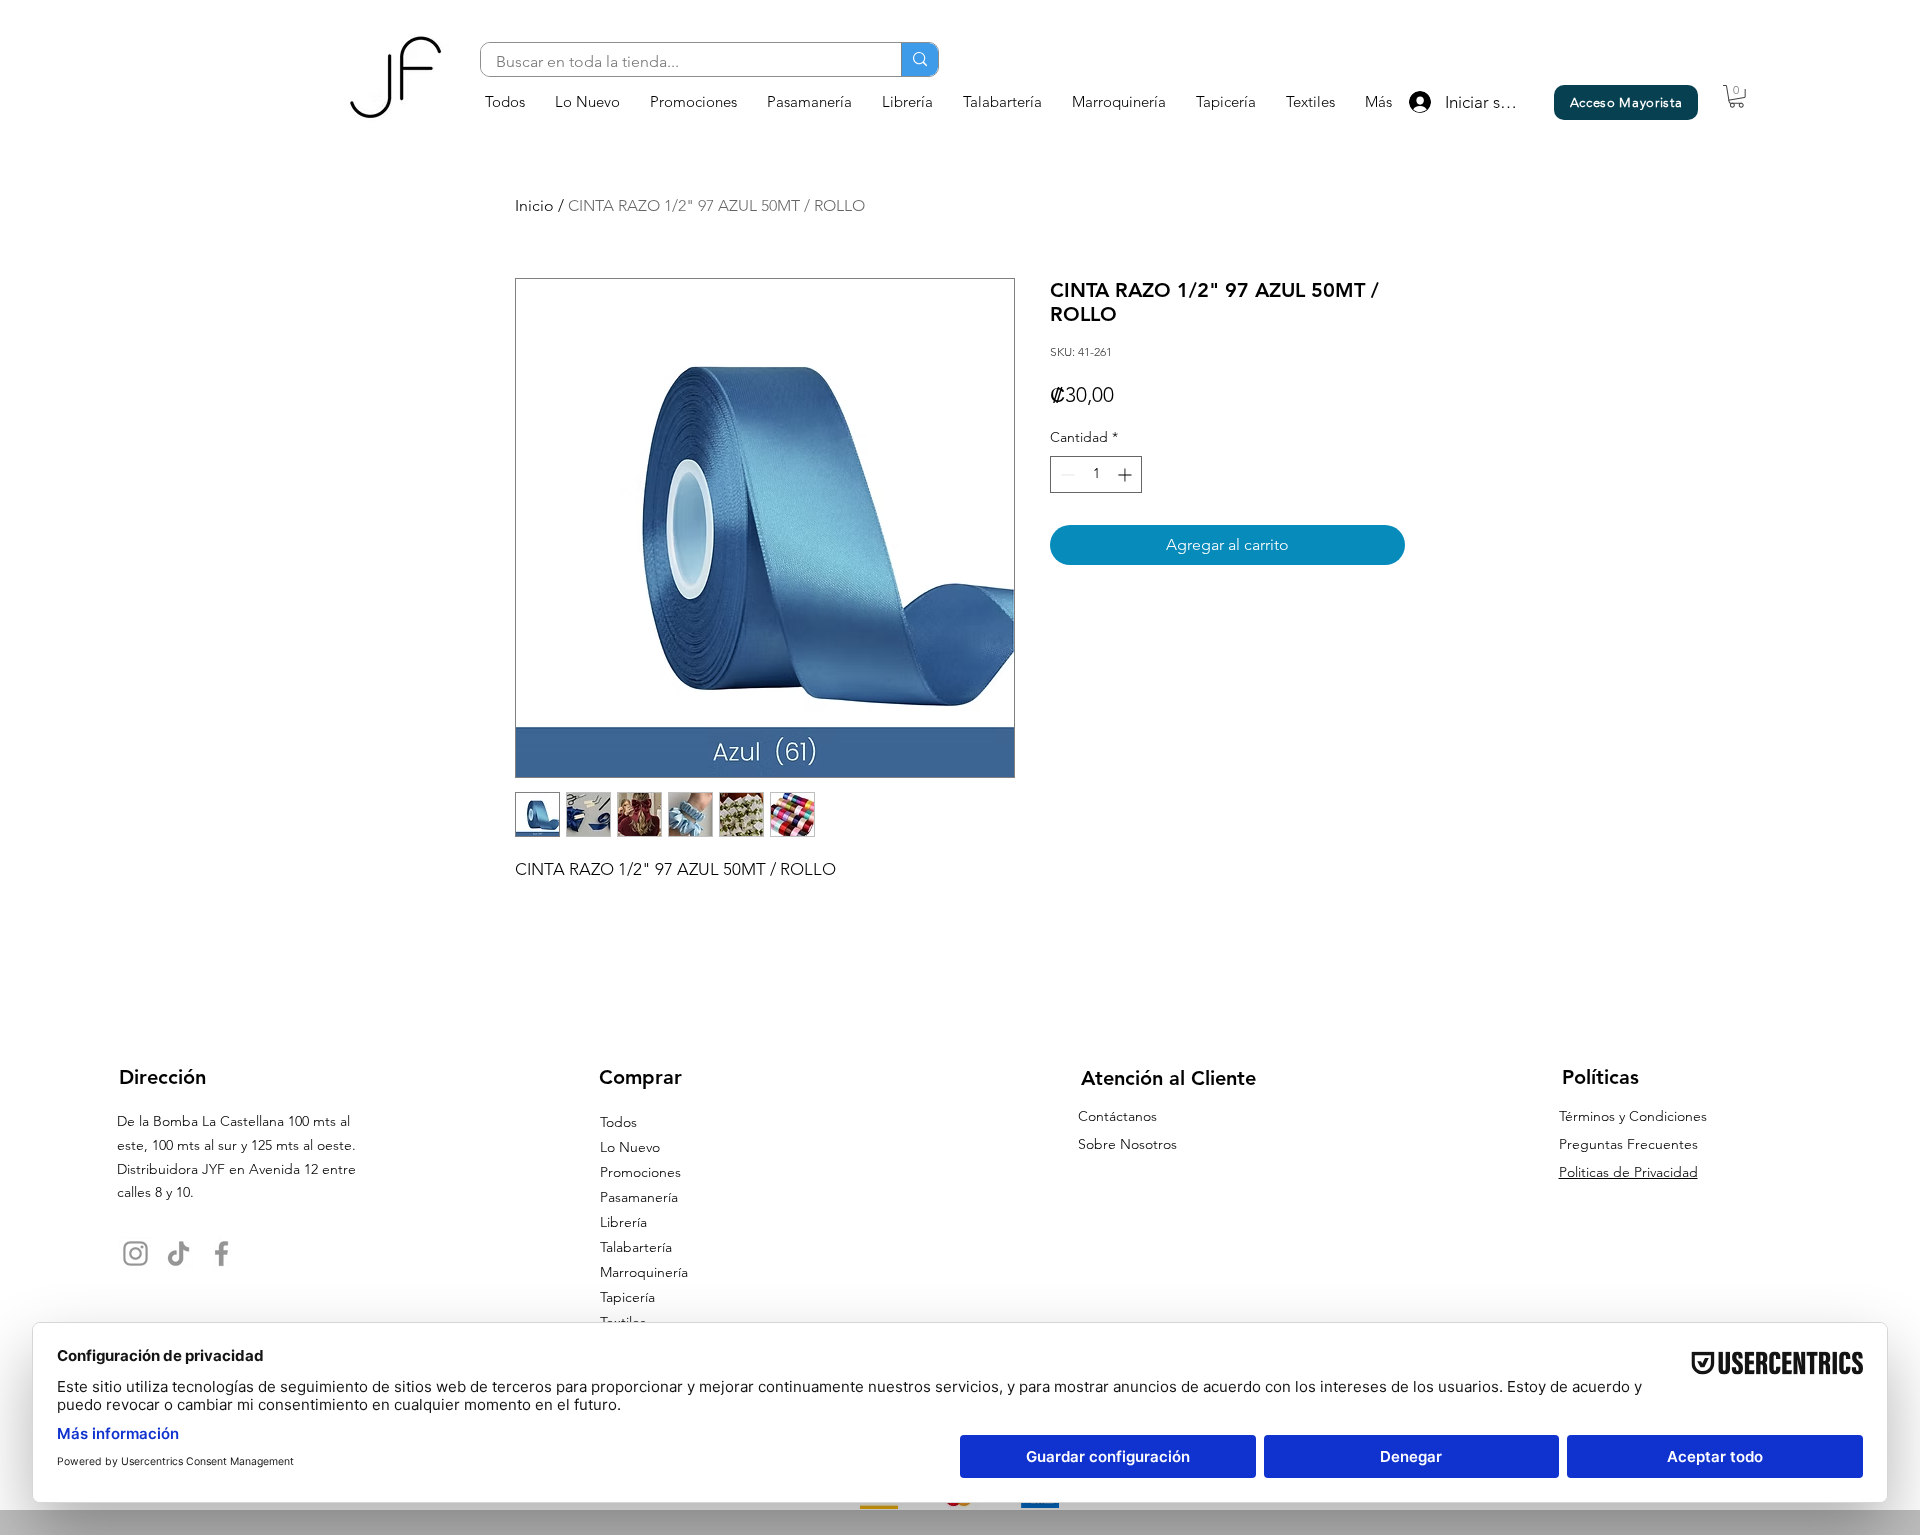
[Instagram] (135, 1253)
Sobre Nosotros (1127, 1144)
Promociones (640, 1172)
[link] (1736, 96)
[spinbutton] (1096, 474)
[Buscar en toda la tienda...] (919, 59)
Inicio (534, 205)
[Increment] (1126, 474)
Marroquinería (644, 1272)
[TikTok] (178, 1253)
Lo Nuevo (630, 1147)
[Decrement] (1065, 474)
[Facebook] (221, 1253)
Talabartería (636, 1247)
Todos (618, 1122)
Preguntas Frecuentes (1628, 1144)
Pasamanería (639, 1197)
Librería (623, 1222)
